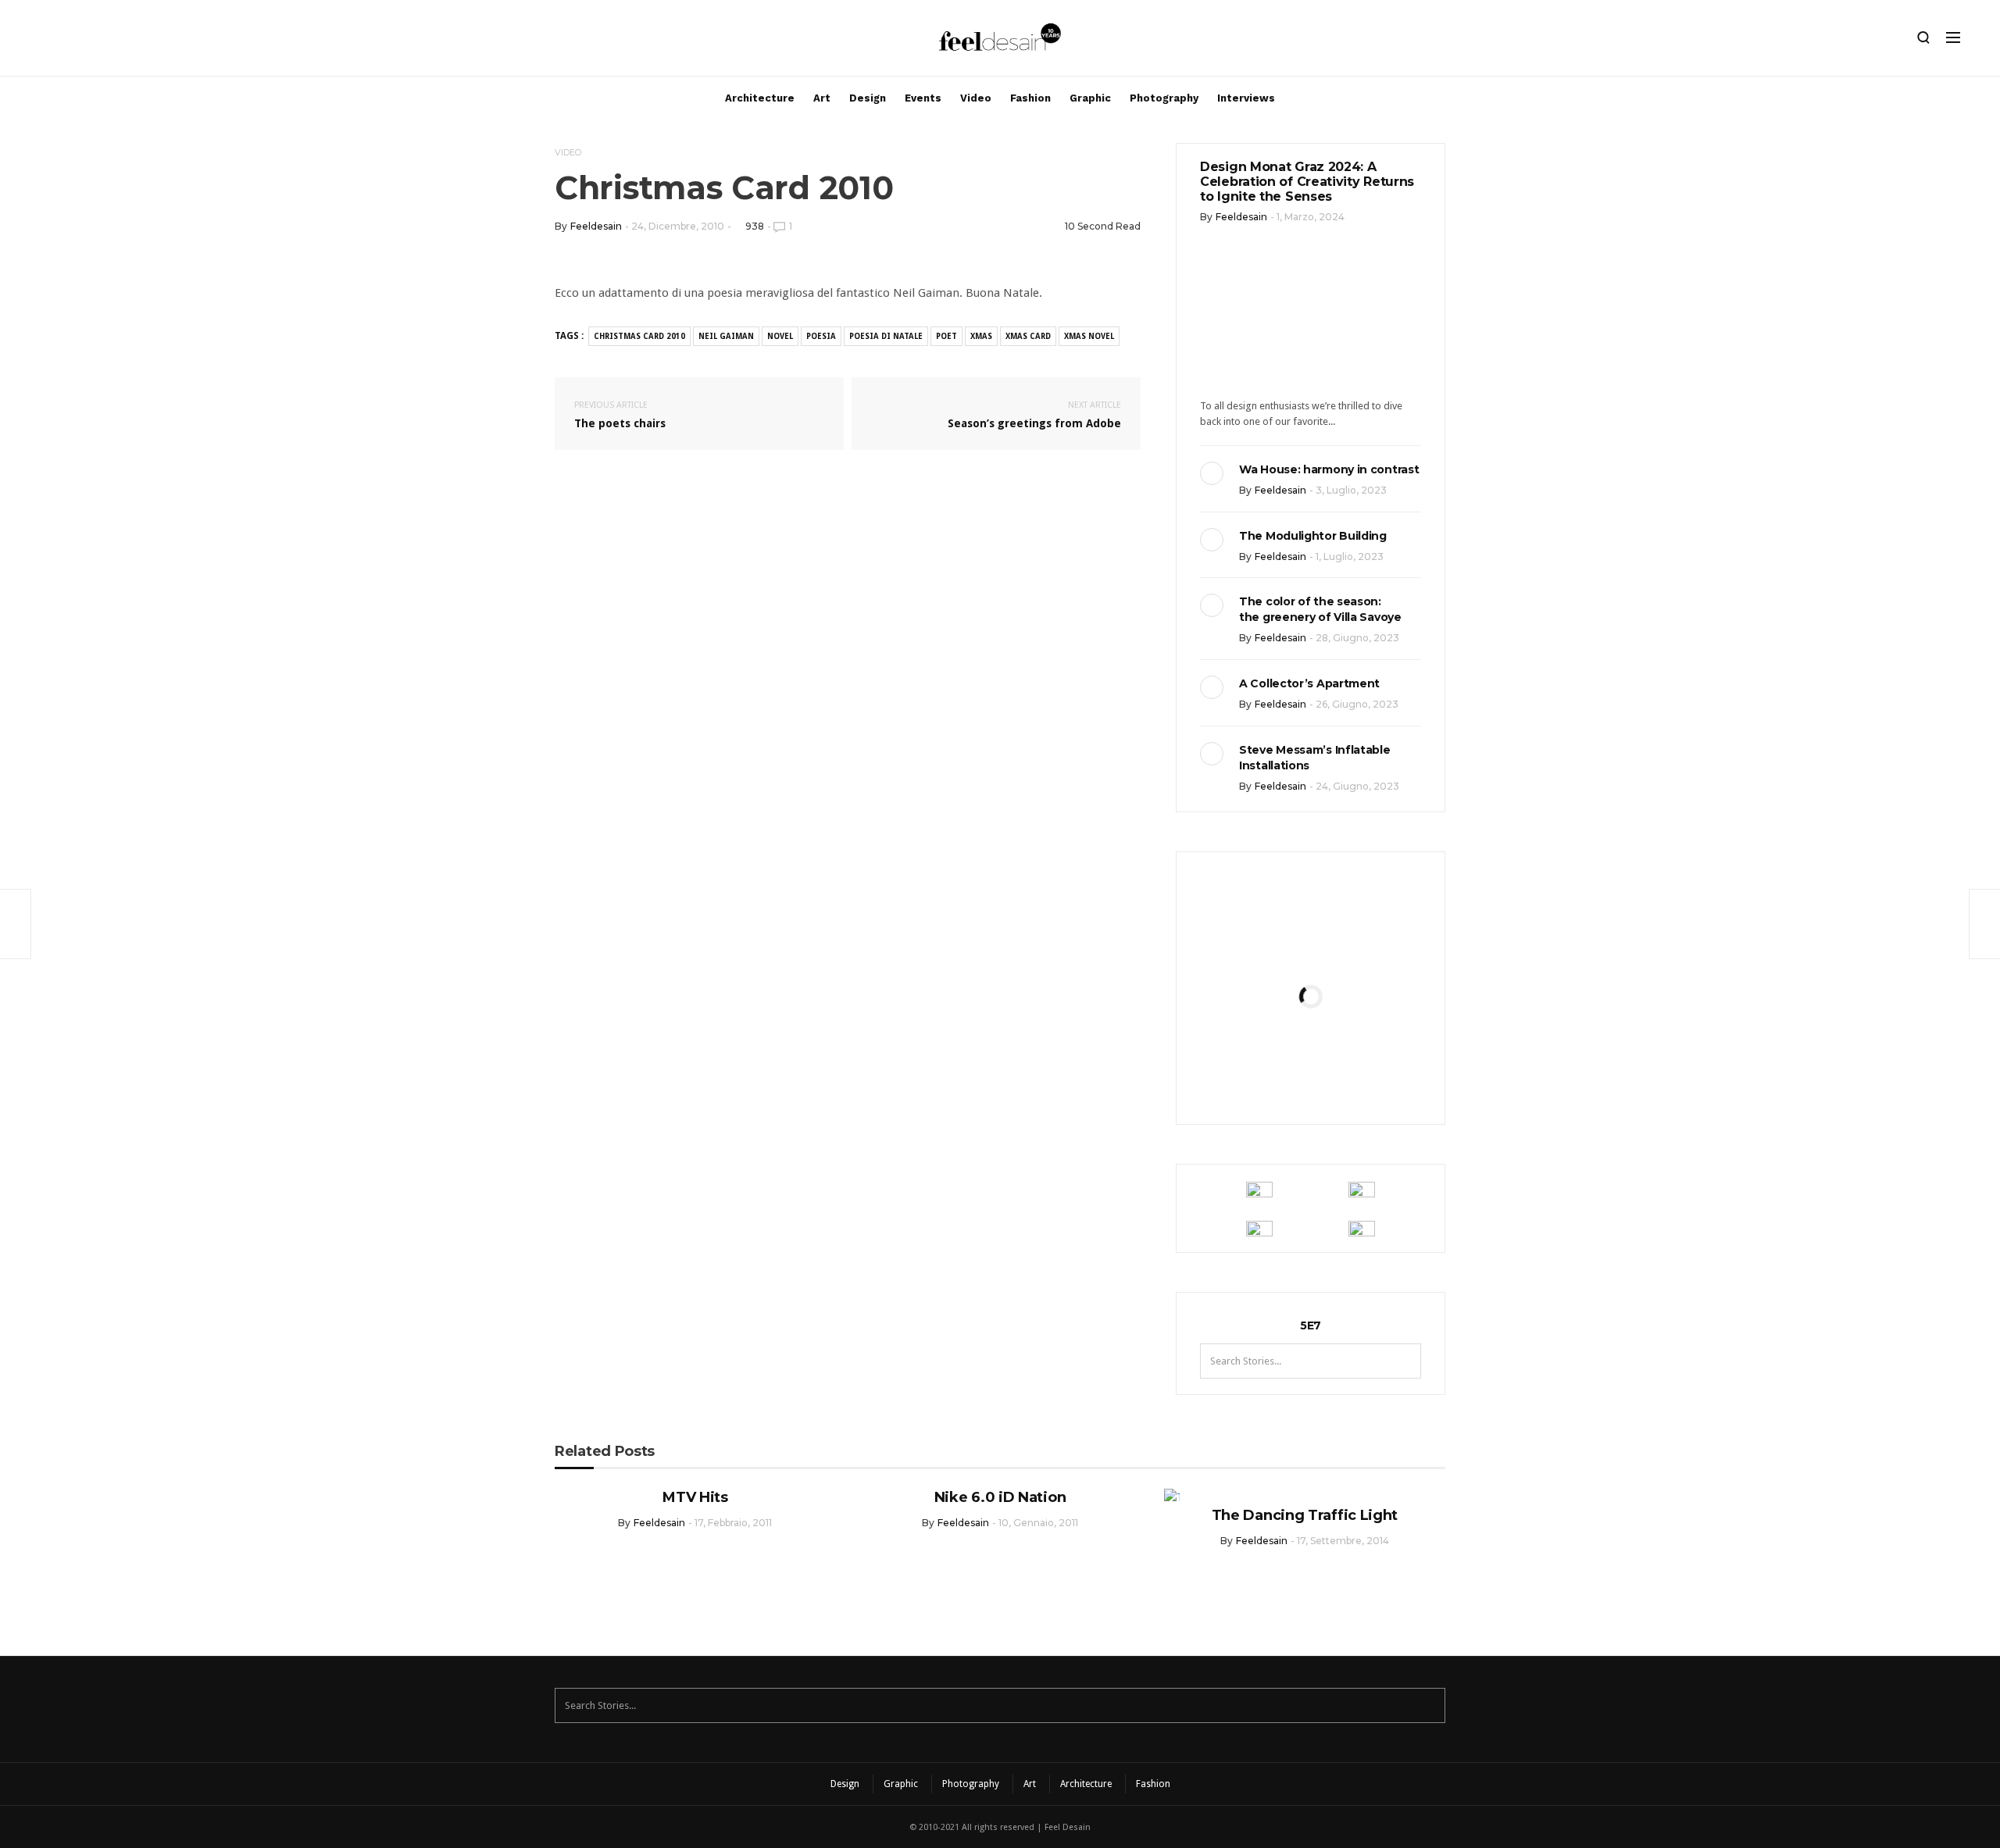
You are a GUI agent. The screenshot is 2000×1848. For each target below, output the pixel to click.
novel (780, 336)
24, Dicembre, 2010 (678, 226)
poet (946, 336)
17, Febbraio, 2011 (733, 1523)
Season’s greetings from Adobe (1034, 415)
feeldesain (596, 226)
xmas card (1028, 336)
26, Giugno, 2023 (1357, 704)
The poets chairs (620, 415)
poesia (821, 336)
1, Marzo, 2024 (1311, 217)
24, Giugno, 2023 (1357, 786)
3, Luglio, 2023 (1351, 490)
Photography (1164, 98)
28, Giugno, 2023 (1357, 638)
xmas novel (1089, 336)
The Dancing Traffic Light (1305, 1515)
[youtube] (121, 41)
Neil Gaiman (726, 336)
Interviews (1246, 98)
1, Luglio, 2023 (1350, 557)
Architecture (760, 98)
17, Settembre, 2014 (1343, 1541)
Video (976, 98)
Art (822, 98)
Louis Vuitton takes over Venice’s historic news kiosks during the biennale (1310, 954)
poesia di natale (886, 336)
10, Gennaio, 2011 (1038, 1523)
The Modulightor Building (1313, 536)
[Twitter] (95, 41)
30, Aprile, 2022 (1349, 1087)
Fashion (1030, 98)
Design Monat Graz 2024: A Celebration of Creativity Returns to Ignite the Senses (1307, 182)
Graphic (1090, 98)
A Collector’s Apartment (1309, 683)
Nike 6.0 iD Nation (1000, 1497)
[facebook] (68, 41)
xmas (981, 336)
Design (868, 98)
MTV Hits (695, 1497)
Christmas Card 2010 (639, 336)
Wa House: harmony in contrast (1329, 469)
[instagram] (41, 41)
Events (923, 98)
